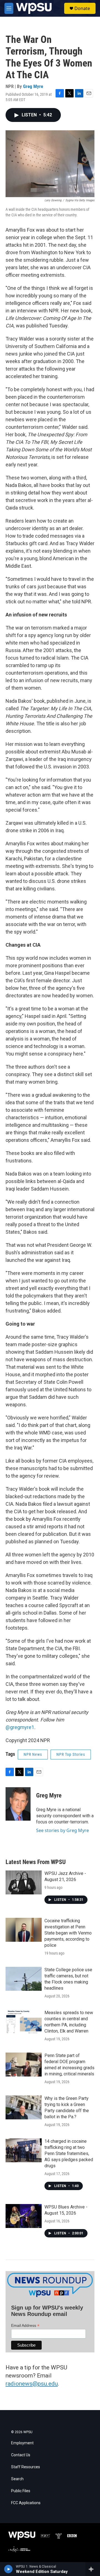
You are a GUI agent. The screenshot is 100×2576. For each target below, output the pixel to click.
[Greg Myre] (18, 1804)
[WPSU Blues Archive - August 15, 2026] (24, 2216)
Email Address (25, 2326)
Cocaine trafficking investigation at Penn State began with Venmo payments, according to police (68, 1933)
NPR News (33, 1754)
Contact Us (21, 2455)
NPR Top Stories (71, 1754)
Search (17, 2479)
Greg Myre (33, 86)
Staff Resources (26, 2467)
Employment (22, 2443)
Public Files (21, 2491)
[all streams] (93, 2569)
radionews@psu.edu (32, 2384)
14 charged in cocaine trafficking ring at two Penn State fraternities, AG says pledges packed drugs (69, 2153)
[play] (8, 2569)
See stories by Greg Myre (62, 1830)
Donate (82, 8)
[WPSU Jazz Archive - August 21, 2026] (24, 1882)
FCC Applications (26, 2503)
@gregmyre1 (20, 1727)
